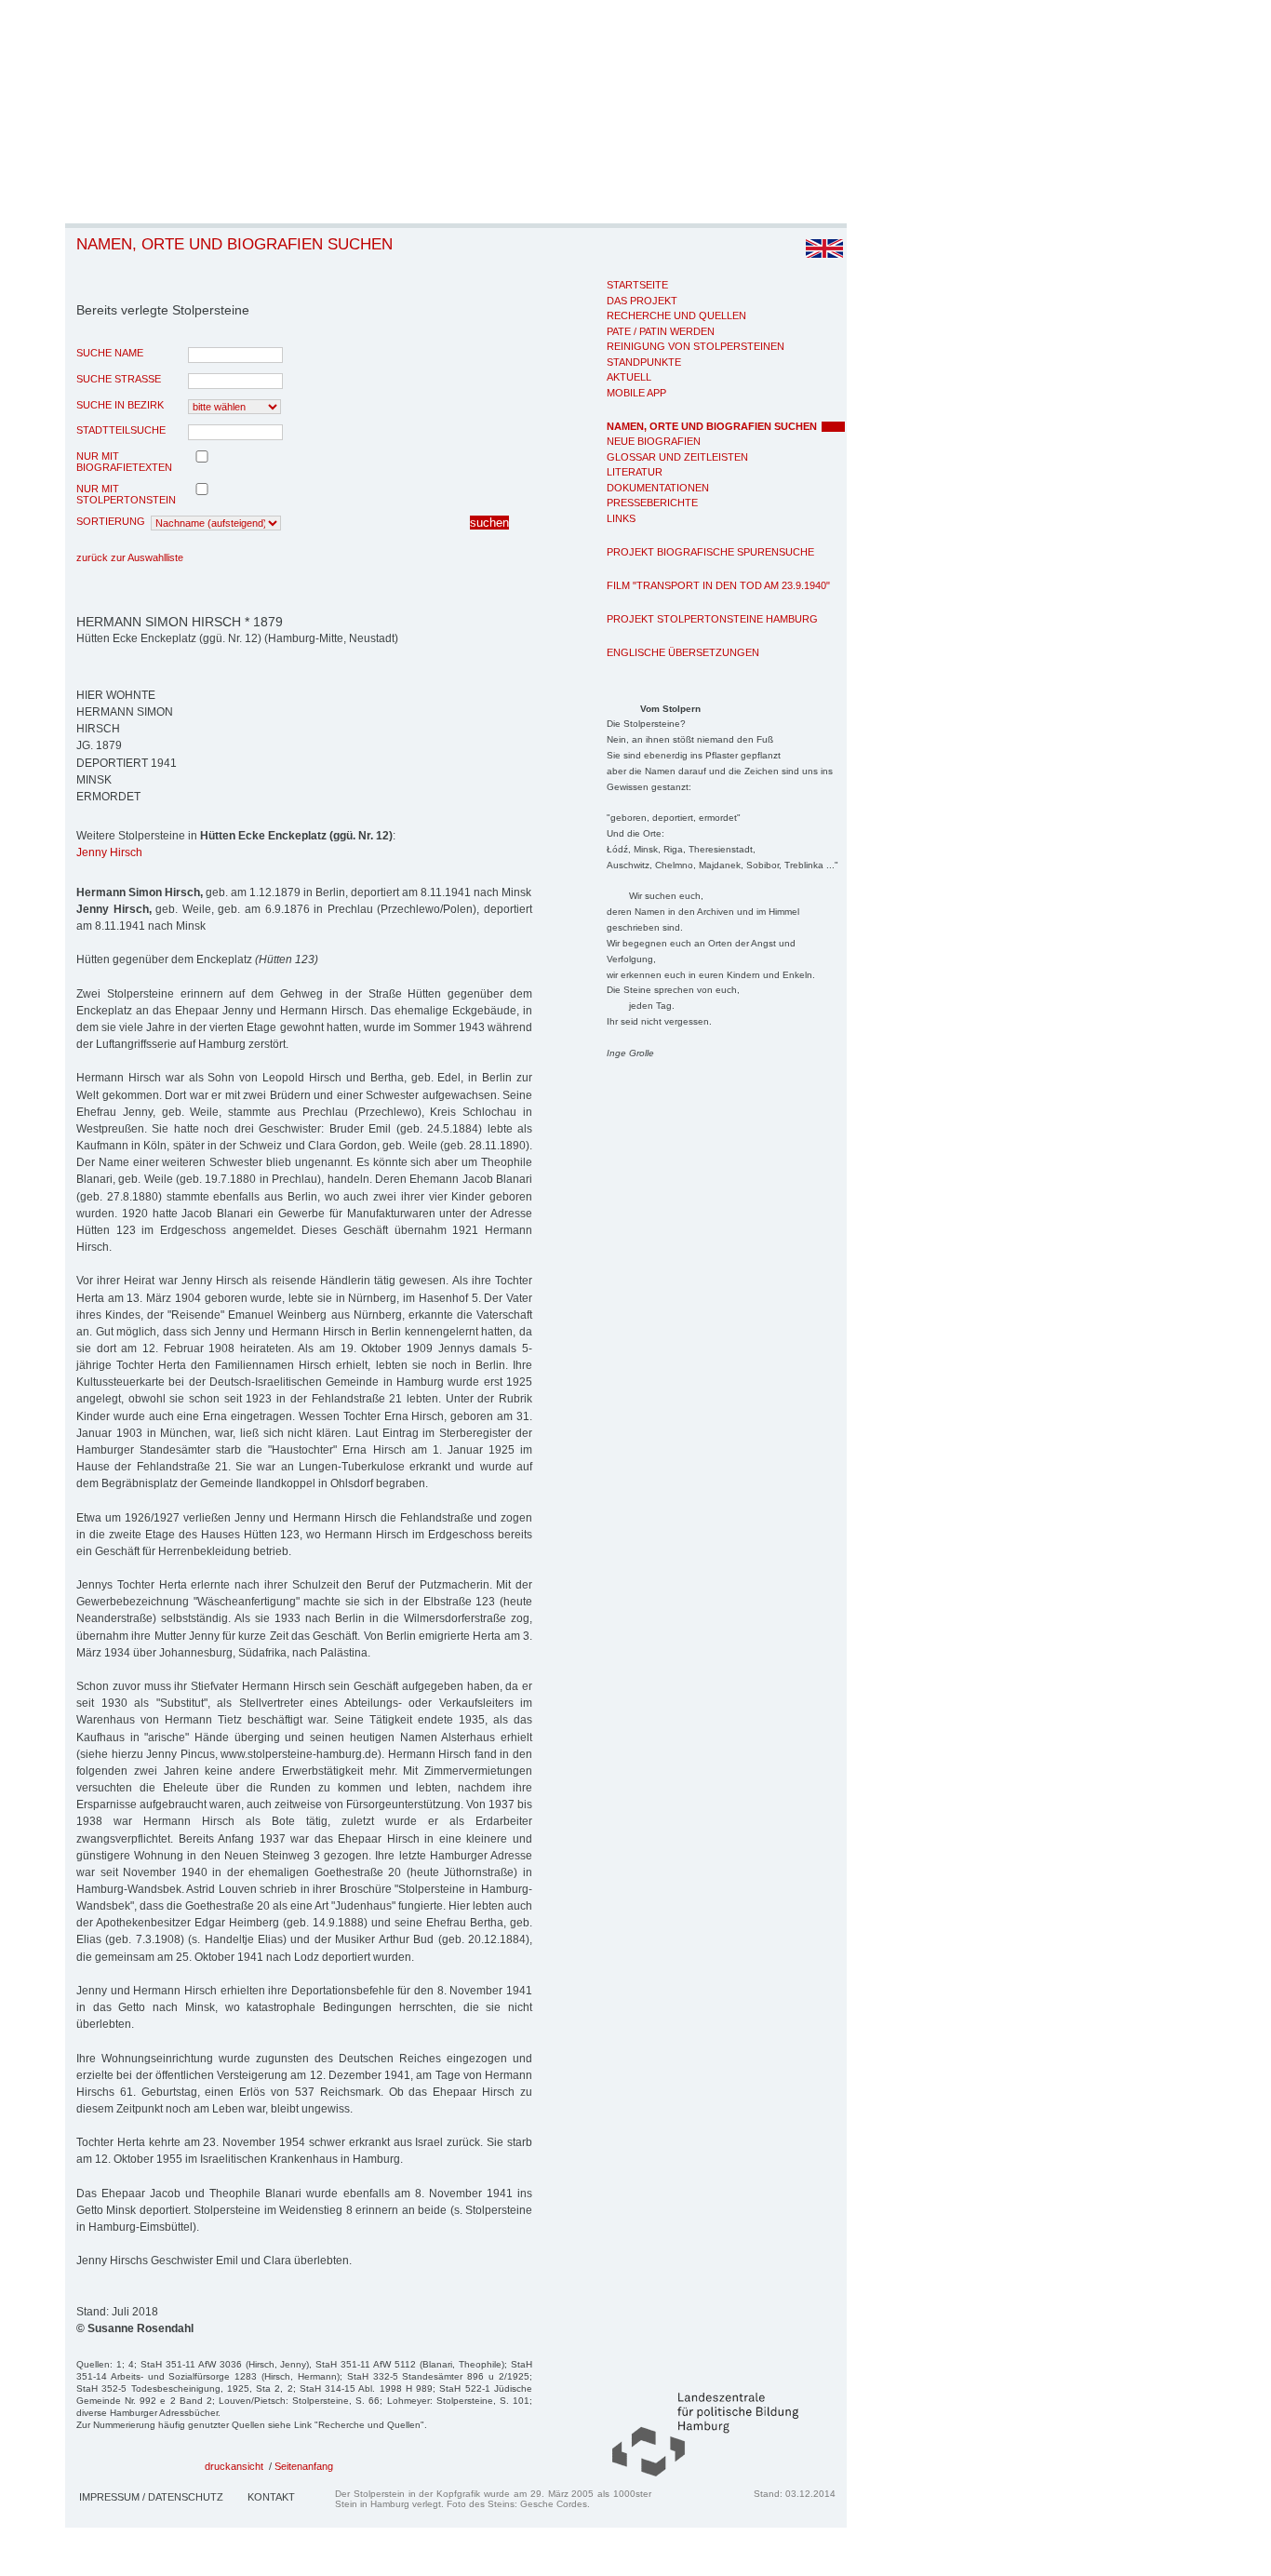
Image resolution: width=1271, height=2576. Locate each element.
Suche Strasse (119, 379)
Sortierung (111, 521)
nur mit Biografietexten (124, 462)
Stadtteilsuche (121, 430)
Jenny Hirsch (109, 852)
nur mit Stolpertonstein (126, 494)
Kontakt (271, 2497)
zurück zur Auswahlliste (130, 557)
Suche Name (110, 353)
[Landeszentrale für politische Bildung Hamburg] (696, 2473)
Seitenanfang (304, 2466)
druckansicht (234, 2466)
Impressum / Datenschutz (151, 2497)
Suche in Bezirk (120, 405)
